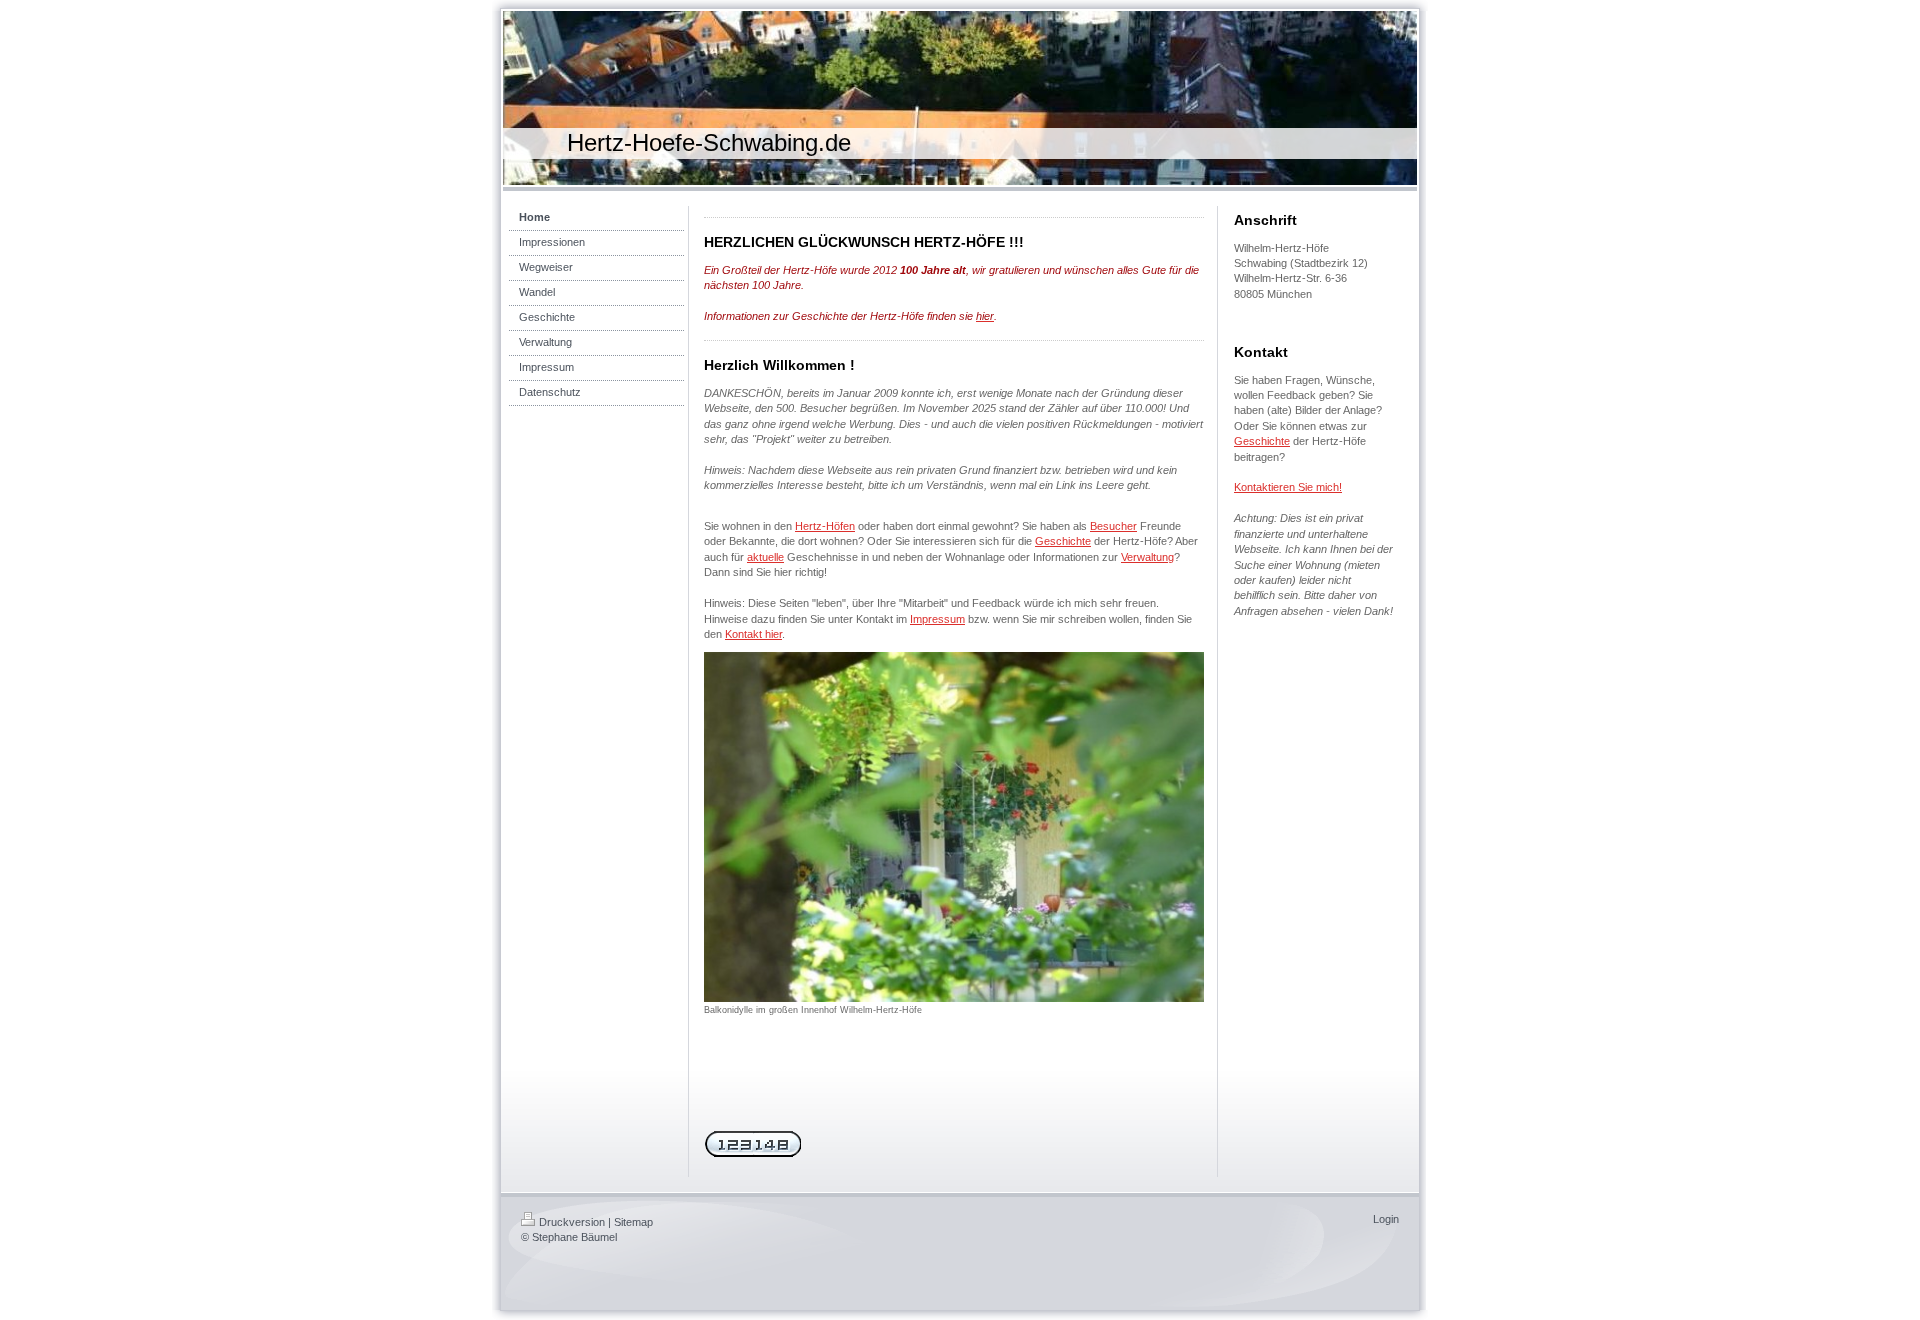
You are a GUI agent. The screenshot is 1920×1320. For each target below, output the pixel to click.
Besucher (1113, 526)
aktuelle (765, 557)
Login (1386, 1219)
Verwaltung (1147, 557)
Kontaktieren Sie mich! (1288, 487)
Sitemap (633, 1222)
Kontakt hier (753, 634)
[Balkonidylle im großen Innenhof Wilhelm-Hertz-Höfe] (954, 827)
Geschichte (1063, 541)
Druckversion (572, 1222)
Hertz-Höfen (825, 526)
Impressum (937, 619)
